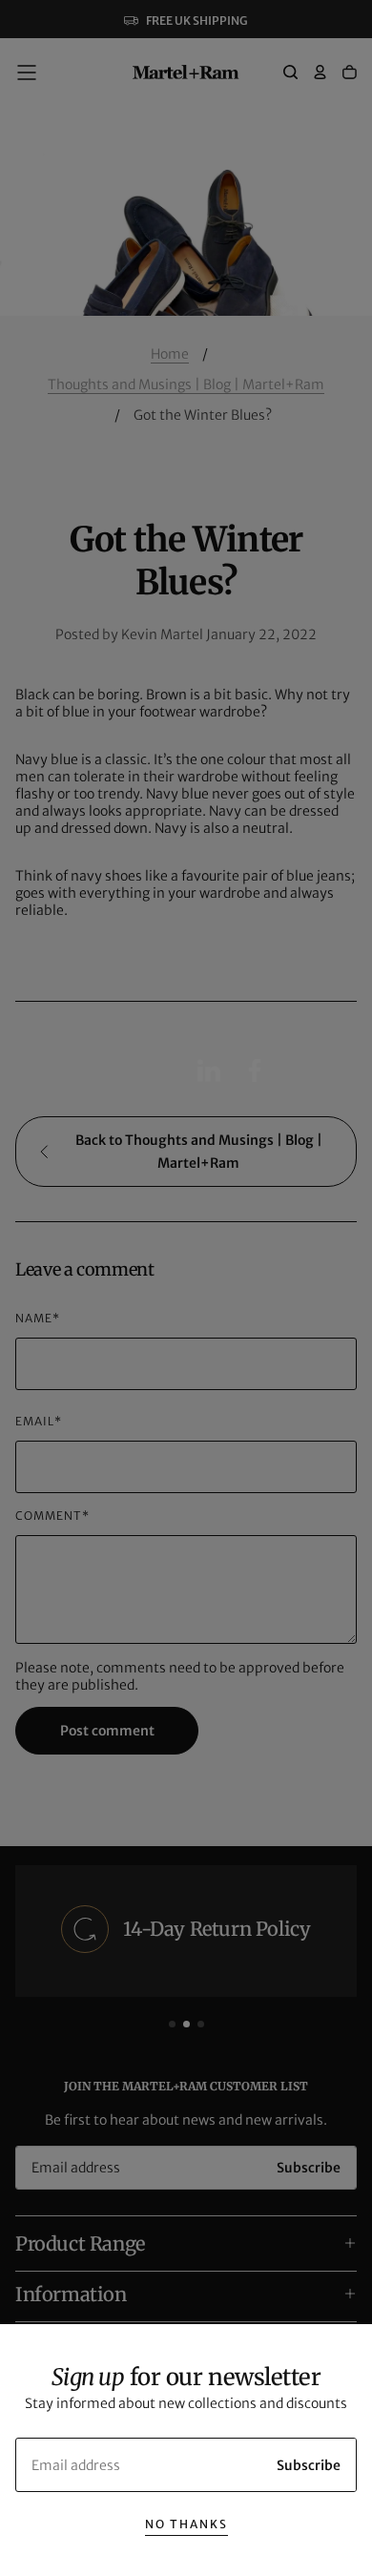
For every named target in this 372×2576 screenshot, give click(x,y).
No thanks (186, 2524)
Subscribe (309, 2465)
